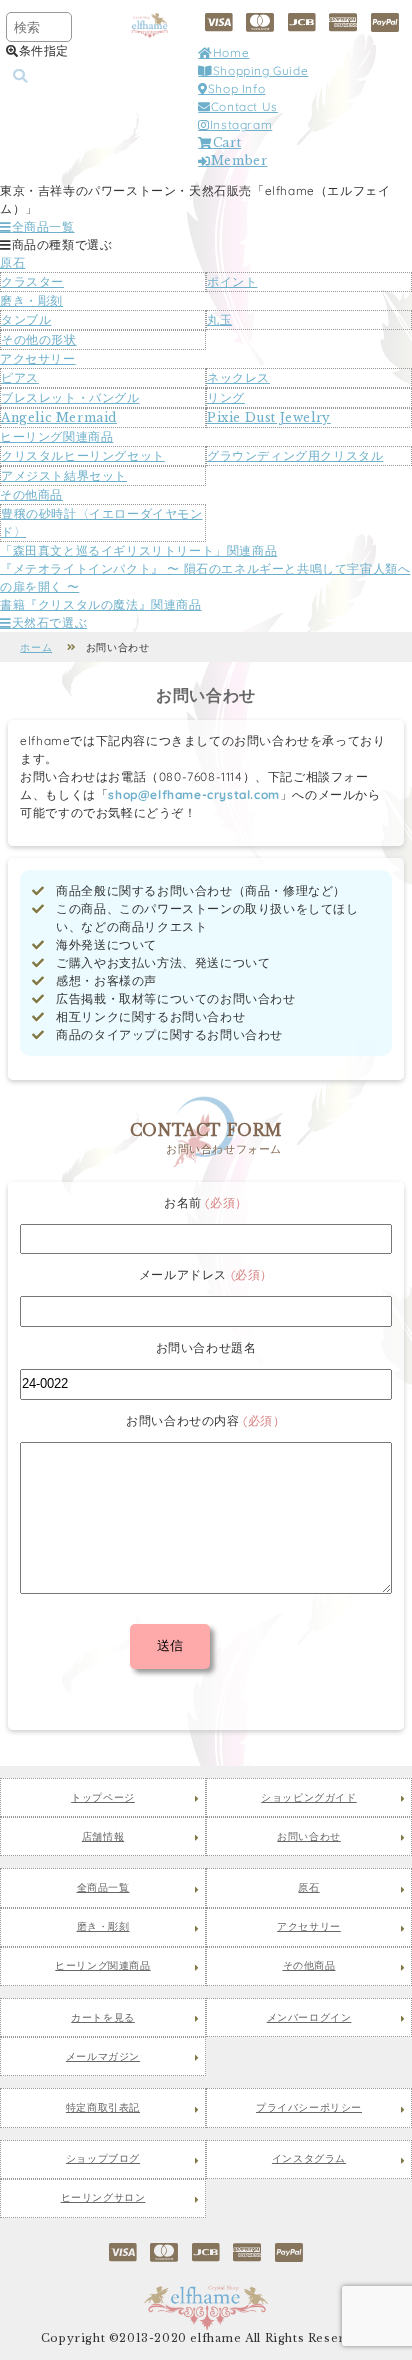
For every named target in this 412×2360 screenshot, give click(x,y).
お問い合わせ (309, 1837)
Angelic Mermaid (59, 417)
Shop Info (236, 88)
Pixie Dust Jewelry (269, 417)
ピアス (20, 377)
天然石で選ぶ (49, 622)
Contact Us (244, 106)
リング (226, 397)
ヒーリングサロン (103, 2198)
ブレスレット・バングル (70, 397)
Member (239, 160)
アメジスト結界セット (64, 475)
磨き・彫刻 (31, 300)
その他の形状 (39, 339)
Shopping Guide (260, 70)
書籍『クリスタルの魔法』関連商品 (101, 604)
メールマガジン (103, 2057)
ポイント (232, 281)
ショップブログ (103, 2159)
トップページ (103, 1798)
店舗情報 (103, 1837)
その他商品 (31, 494)
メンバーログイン (309, 2018)
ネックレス (238, 377)
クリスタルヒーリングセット (83, 455)
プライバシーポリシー (309, 2108)
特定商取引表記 (103, 2108)
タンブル (26, 319)
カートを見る (103, 2018)
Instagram (241, 124)
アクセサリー (38, 358)
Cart (227, 142)
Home (231, 52)
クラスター (32, 281)
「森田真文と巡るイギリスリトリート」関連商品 (138, 550)
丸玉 (219, 319)
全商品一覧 (43, 226)
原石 (12, 262)
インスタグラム (309, 2159)
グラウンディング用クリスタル (295, 455)
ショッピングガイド (308, 1798)
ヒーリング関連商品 (56, 436)
